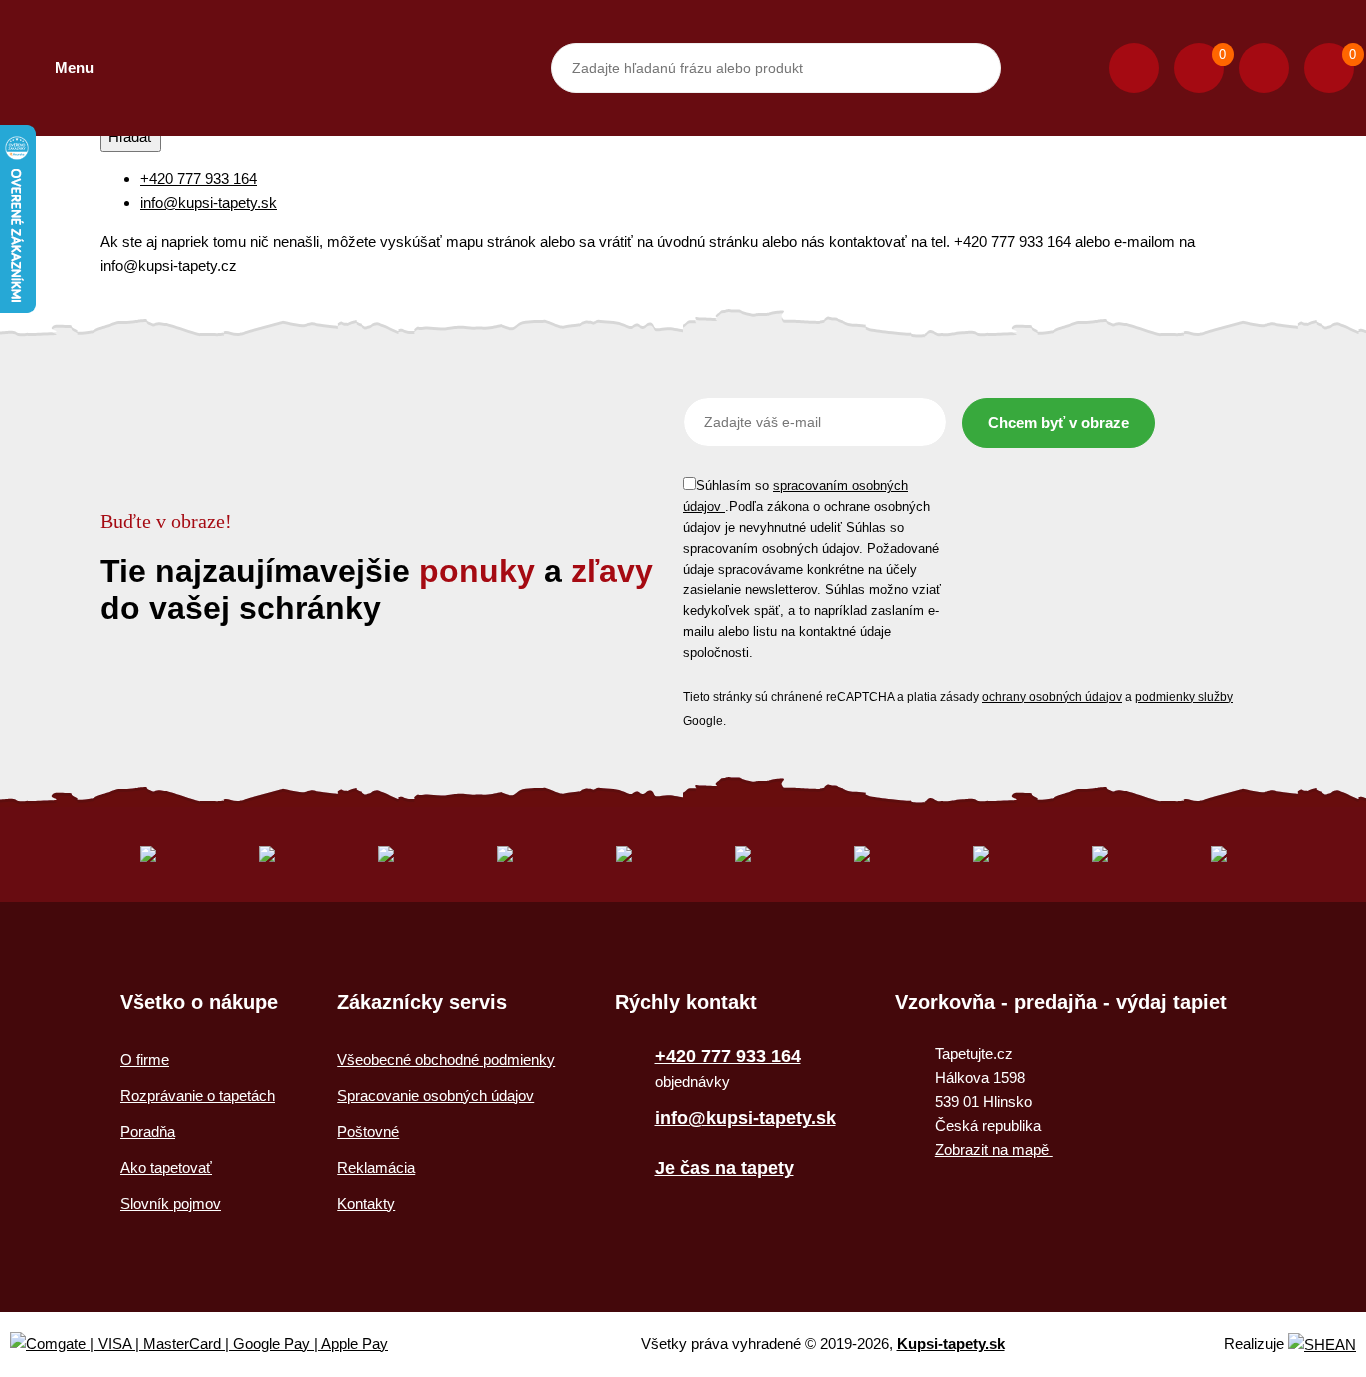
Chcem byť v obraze (1058, 422)
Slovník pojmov (170, 1203)
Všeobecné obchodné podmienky (446, 1059)
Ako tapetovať (166, 1167)
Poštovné (368, 1131)
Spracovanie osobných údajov (435, 1095)
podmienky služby (1184, 697)
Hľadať (130, 136)
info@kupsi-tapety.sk (208, 202)
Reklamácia (376, 1167)
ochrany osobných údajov (1052, 697)
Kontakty (366, 1203)
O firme (144, 1059)
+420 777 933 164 (198, 178)
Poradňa (147, 1131)
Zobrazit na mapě (994, 1149)
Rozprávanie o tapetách (197, 1095)
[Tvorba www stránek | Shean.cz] (1322, 1344)
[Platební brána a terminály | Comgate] (215, 1344)
